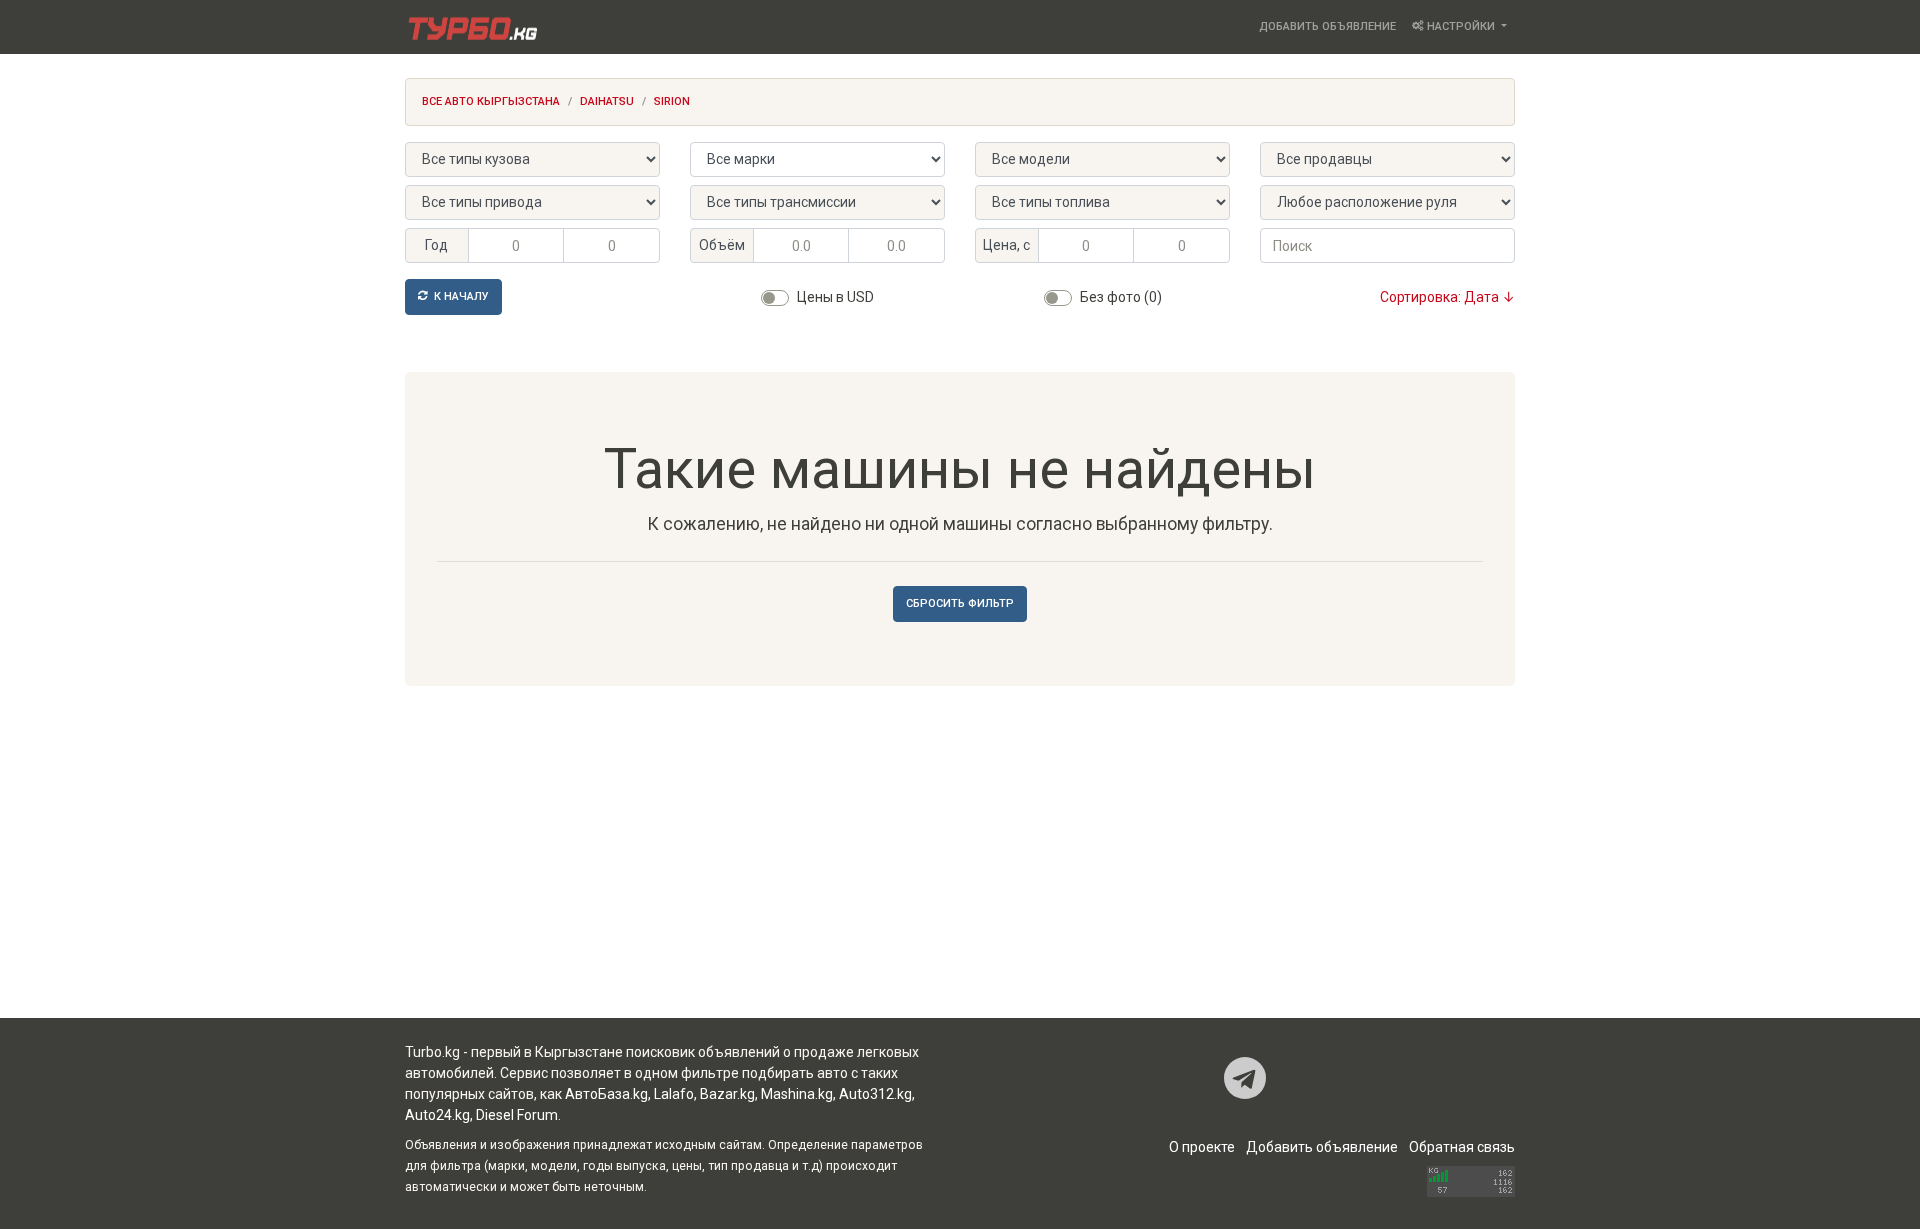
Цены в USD (835, 297)
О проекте (1202, 1147)
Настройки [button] (1461, 26)
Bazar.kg (727, 1094)
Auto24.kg (437, 1115)
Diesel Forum (517, 1115)
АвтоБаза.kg (606, 1094)
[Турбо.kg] (471, 27)
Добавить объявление (1327, 26)
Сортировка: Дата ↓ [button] (1447, 297)
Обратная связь (1462, 1147)
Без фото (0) (1121, 297)
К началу (460, 296)
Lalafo (674, 1094)
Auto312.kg (875, 1094)
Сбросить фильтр (960, 603)
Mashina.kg (797, 1094)
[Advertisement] (960, 858)
